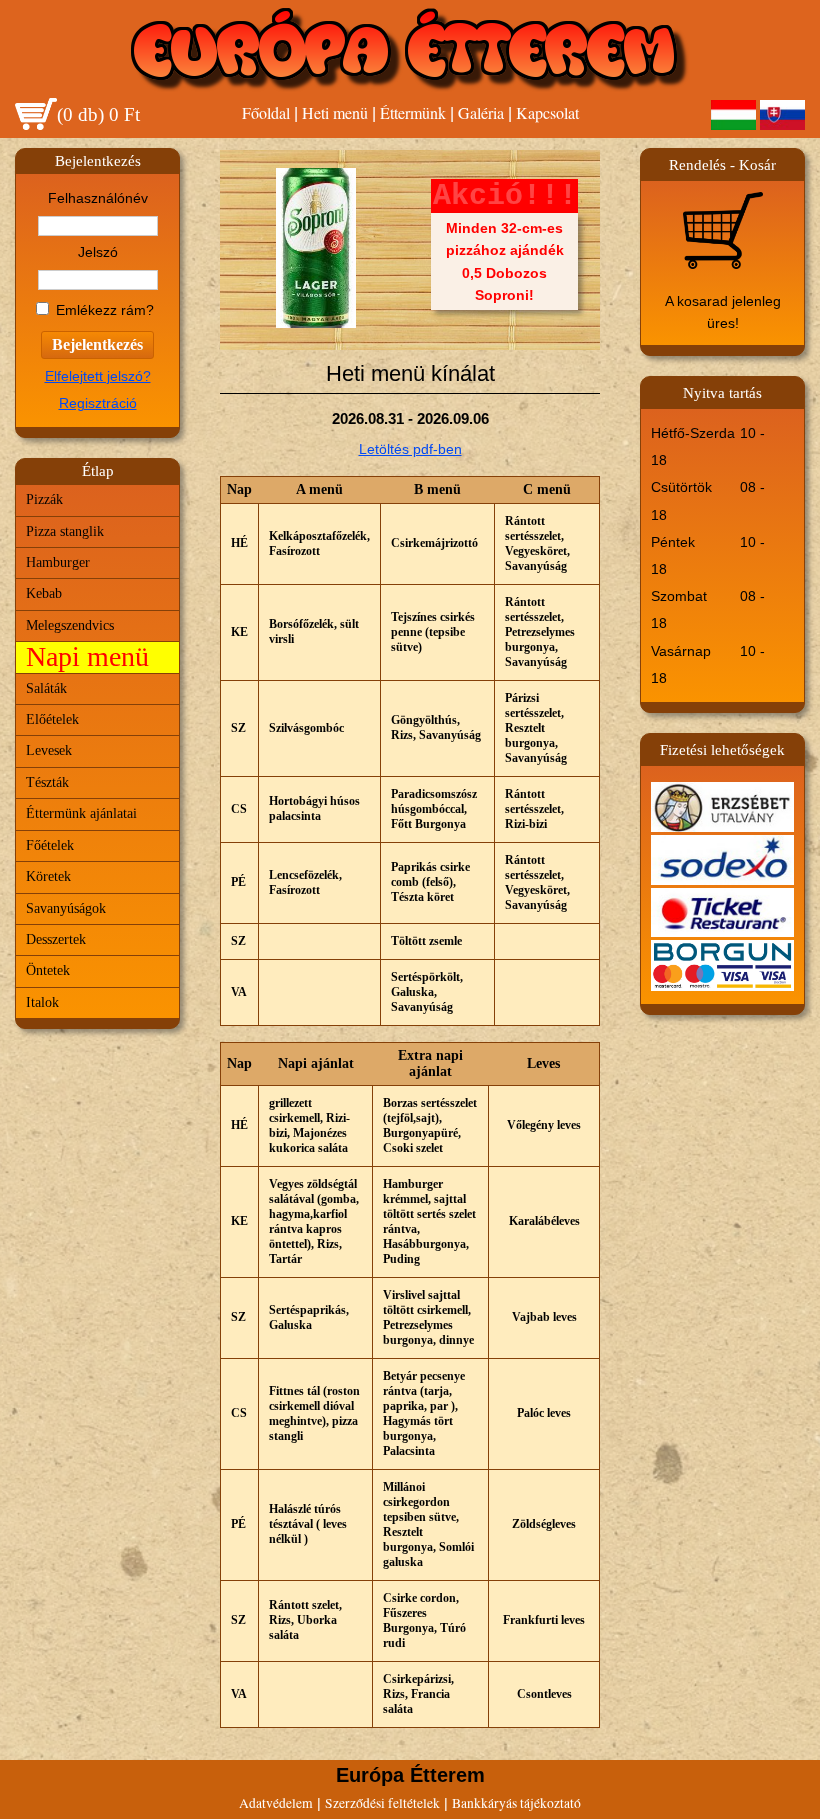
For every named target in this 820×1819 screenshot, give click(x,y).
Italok (42, 1002)
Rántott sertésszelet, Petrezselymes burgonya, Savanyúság (540, 632)
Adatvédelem (276, 1803)
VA (239, 992)
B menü (437, 489)
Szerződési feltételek (382, 1803)
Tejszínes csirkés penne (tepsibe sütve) (433, 632)
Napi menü (87, 656)
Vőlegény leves (544, 1125)
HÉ (239, 543)
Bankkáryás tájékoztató (516, 1803)
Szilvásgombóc (306, 728)
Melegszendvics (70, 625)
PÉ (238, 882)
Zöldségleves (544, 1524)
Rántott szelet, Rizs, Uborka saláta (305, 1620)
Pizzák (44, 499)
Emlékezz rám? (105, 310)
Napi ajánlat (316, 1063)
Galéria (481, 112)
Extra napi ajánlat (430, 1063)
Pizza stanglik (65, 531)
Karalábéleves (544, 1221)
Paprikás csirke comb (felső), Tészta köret (430, 882)
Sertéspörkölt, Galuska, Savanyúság (427, 992)
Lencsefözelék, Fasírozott (305, 882)
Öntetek (48, 970)
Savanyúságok (66, 908)
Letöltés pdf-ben (410, 449)
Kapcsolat (547, 112)
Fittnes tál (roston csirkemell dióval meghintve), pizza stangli (314, 1413)
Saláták (46, 688)
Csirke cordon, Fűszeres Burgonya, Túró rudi (424, 1620)
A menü (319, 489)
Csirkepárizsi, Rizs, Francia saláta (418, 1694)
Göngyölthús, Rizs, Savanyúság (436, 727)
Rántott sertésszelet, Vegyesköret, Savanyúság (537, 543)
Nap (239, 489)
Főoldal (266, 112)
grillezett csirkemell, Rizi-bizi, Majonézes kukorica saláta (309, 1125)
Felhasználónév (98, 198)
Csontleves (544, 1694)
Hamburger (58, 562)
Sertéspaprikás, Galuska (309, 1317)
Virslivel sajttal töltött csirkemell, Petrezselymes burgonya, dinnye (428, 1317)
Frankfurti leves (544, 1620)
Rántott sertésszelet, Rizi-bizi (534, 809)
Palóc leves (544, 1413)
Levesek (49, 750)
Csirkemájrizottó (434, 543)
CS (239, 809)
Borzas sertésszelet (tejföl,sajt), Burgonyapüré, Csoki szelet (430, 1125)
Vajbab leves (544, 1317)
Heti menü (335, 112)
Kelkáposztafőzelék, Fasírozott (319, 543)
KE (239, 632)
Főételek (50, 845)
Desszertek (56, 939)
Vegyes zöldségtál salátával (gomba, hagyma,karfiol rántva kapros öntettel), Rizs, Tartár (314, 1221)
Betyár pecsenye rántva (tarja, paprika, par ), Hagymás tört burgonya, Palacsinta (424, 1413)
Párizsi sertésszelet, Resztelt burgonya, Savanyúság (536, 728)
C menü (547, 489)
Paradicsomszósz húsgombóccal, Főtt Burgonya (434, 809)
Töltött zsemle (426, 941)
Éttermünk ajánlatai (81, 813)
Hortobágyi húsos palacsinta (314, 808)
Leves (543, 1063)
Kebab (44, 593)
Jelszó (98, 252)
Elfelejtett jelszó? (98, 376)
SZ (238, 728)
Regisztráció (98, 403)
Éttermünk (413, 112)
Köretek (48, 876)
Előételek (52, 719)
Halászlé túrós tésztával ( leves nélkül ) (308, 1524)
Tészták (47, 782)
